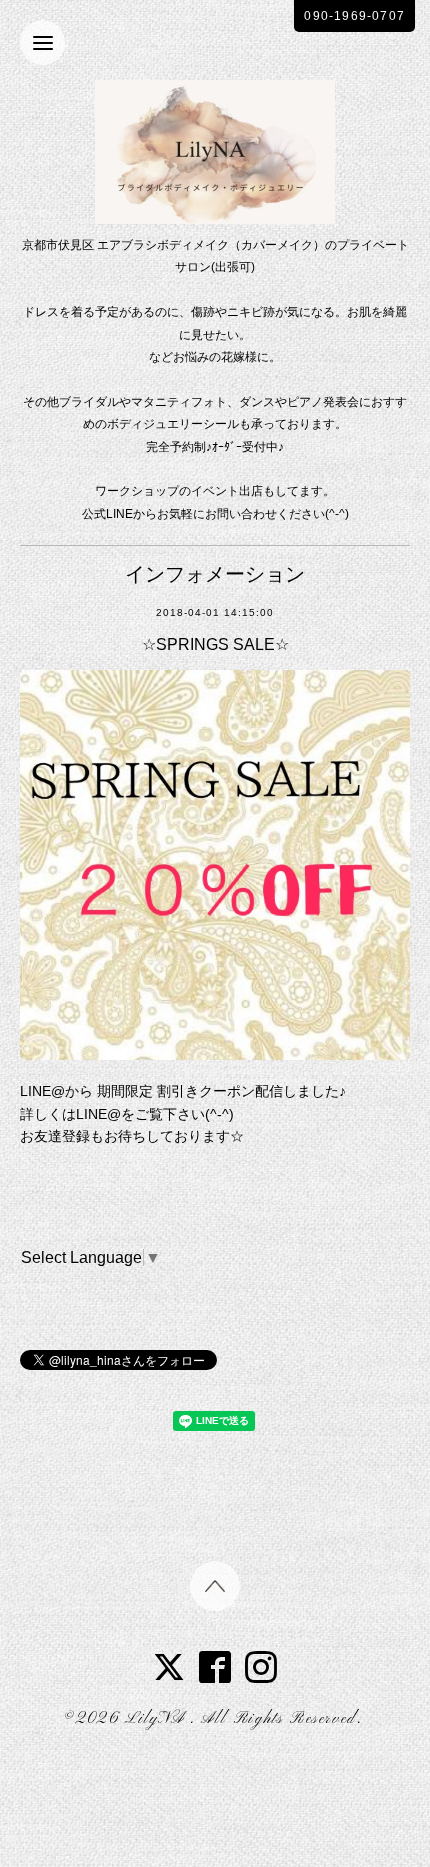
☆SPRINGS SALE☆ (215, 644)
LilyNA (157, 1719)
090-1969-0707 (354, 16)
